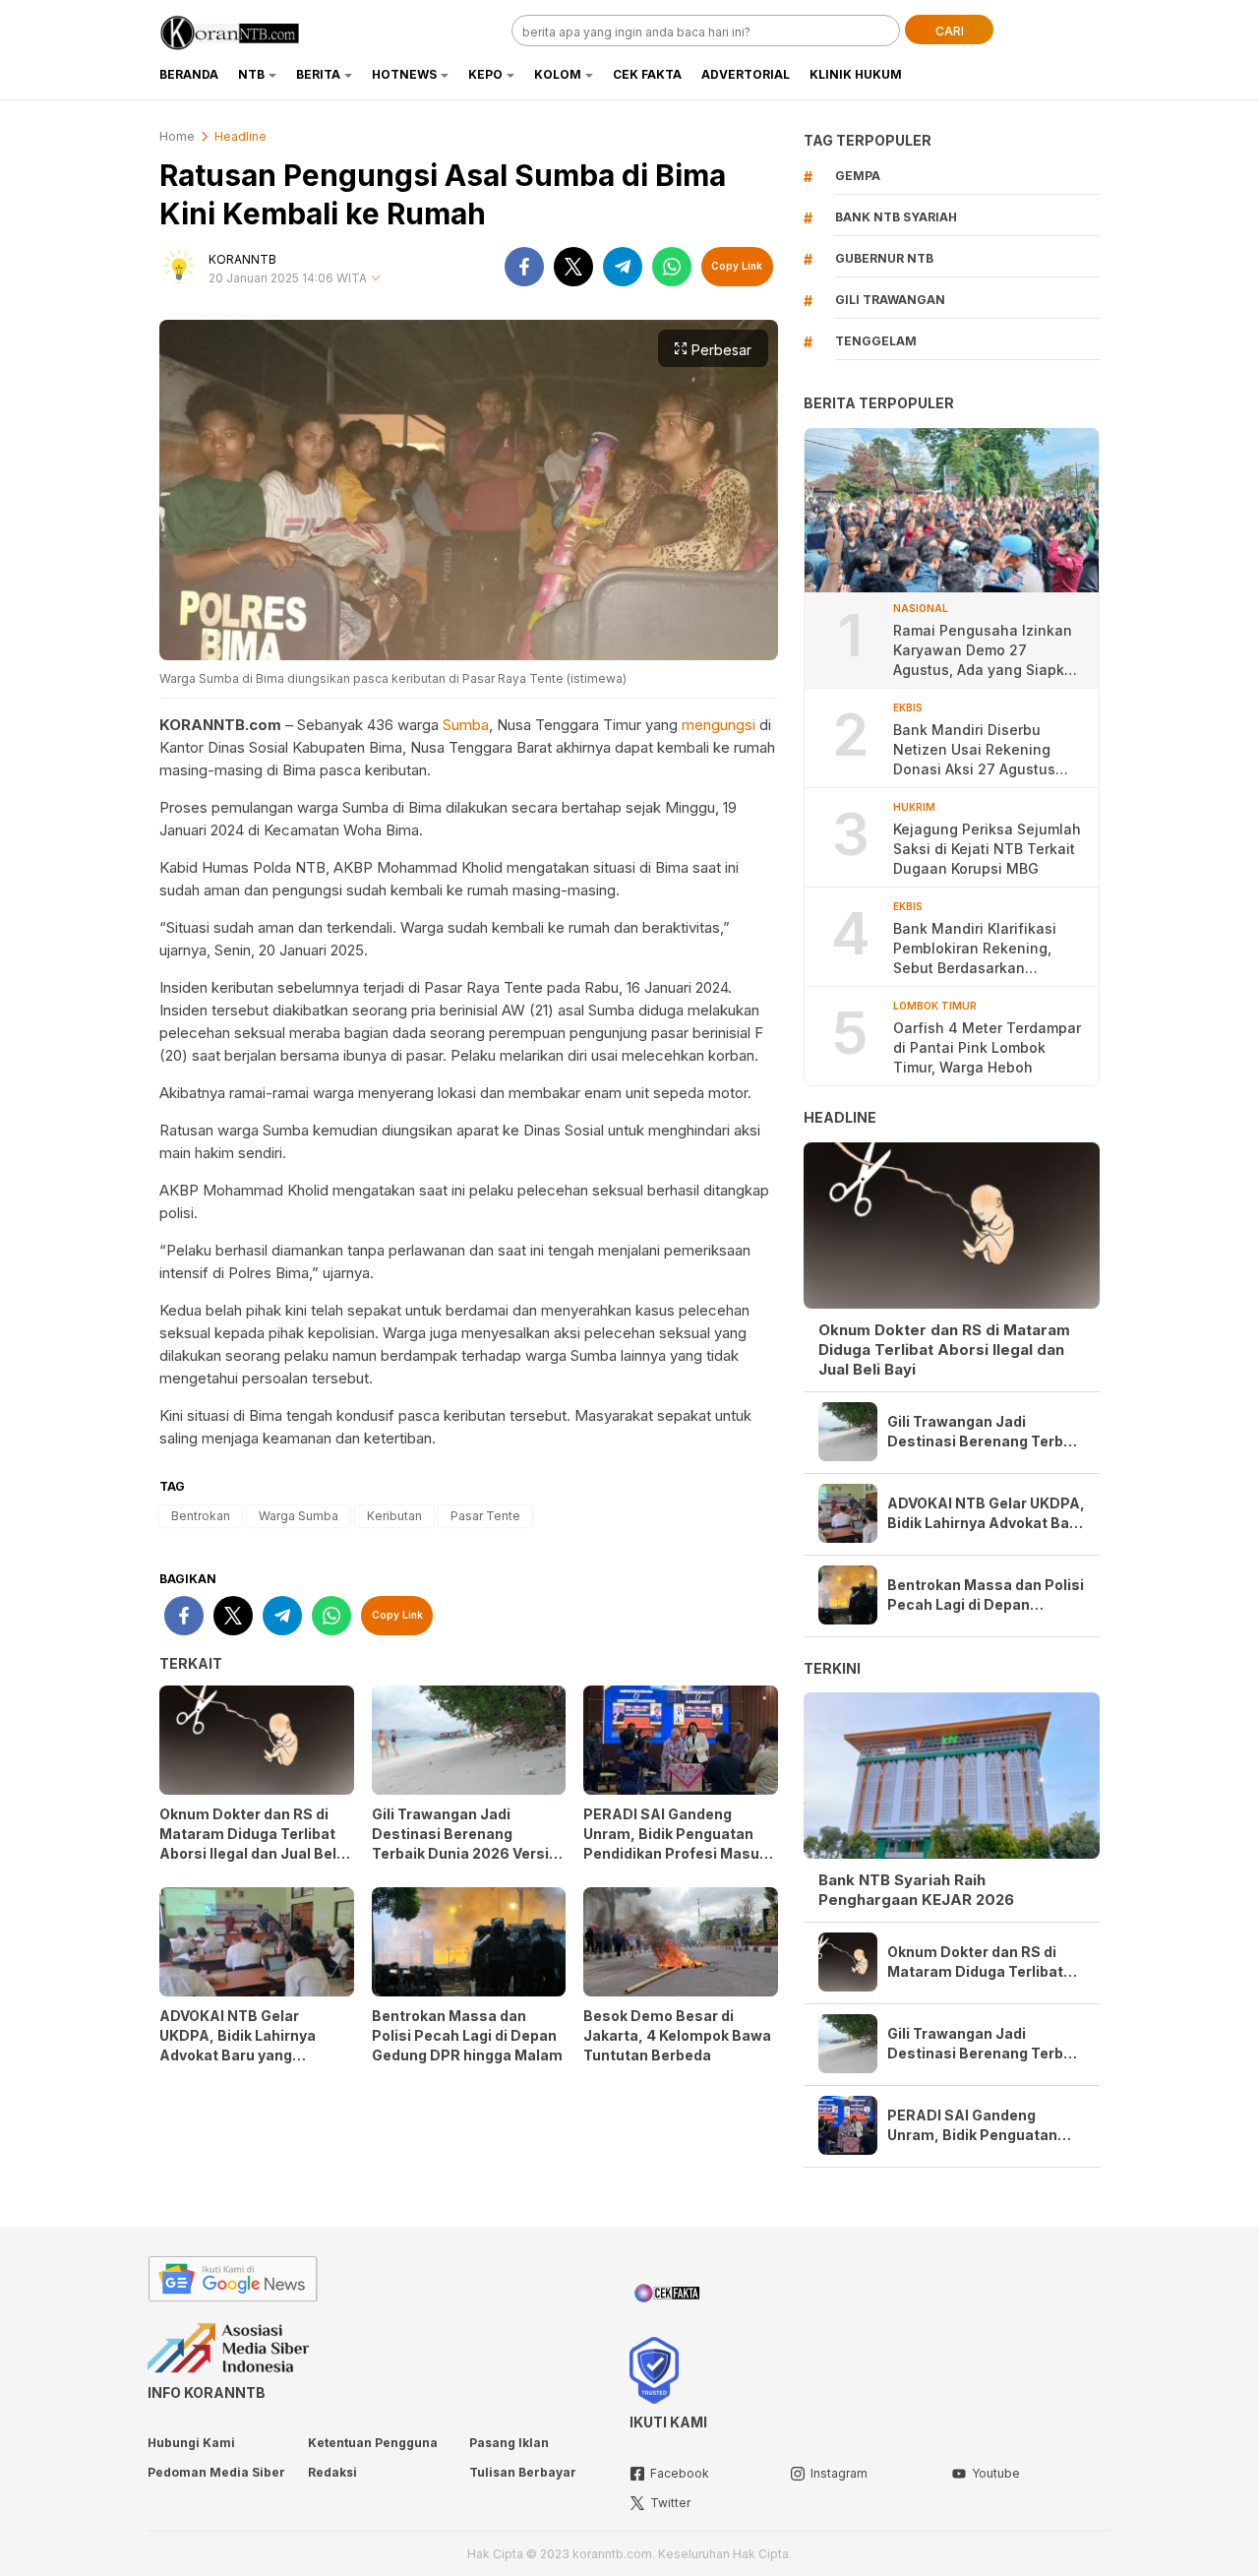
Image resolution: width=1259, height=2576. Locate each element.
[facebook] (524, 267)
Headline (240, 136)
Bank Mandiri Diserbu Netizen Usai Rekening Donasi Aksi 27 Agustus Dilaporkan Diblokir (974, 750)
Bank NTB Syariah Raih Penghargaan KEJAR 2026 (916, 1890)
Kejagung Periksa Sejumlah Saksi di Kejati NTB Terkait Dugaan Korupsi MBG (987, 849)
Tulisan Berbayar (523, 2472)
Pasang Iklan (509, 2443)
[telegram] (623, 267)
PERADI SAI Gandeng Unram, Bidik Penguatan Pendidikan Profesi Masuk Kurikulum (675, 1843)
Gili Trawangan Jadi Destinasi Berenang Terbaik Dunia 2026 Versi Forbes (460, 1843)
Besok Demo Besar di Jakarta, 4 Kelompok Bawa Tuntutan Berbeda (677, 2035)
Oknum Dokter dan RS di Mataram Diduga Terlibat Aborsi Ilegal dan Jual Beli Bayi (250, 1843)
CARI (950, 31)
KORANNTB (242, 259)
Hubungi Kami (191, 2443)
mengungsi (719, 725)
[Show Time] (376, 279)
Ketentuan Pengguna (373, 2443)
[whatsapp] (672, 267)
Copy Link (737, 266)
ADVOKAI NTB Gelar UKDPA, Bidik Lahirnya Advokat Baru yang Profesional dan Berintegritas (238, 2055)
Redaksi (332, 2472)
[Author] (179, 267)
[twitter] (573, 267)
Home (177, 136)
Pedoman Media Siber (216, 2472)
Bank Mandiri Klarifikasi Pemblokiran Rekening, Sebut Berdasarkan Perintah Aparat (975, 949)
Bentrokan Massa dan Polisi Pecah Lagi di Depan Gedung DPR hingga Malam (467, 2035)
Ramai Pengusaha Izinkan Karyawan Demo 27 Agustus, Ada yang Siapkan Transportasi (988, 651)
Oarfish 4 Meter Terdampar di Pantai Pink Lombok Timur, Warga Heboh (987, 1047)
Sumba (466, 725)
